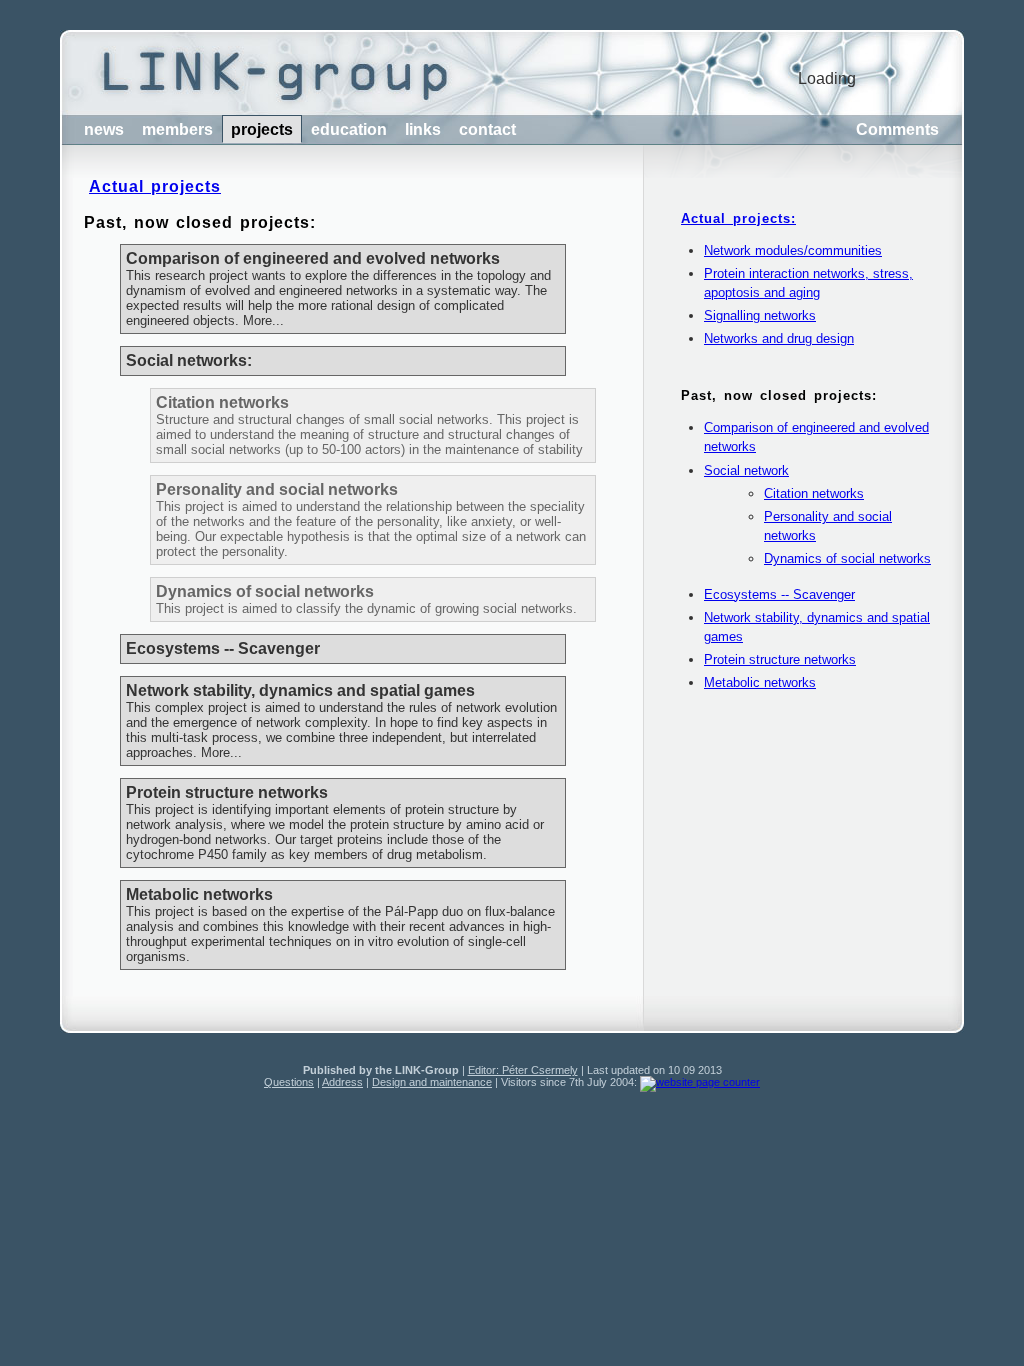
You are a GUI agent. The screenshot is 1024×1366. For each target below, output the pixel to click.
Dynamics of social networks (847, 558)
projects (262, 129)
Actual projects (155, 186)
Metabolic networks (760, 682)
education (349, 129)
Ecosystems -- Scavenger (779, 594)
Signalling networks (760, 315)
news (104, 129)
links (423, 129)
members (177, 129)
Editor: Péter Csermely (523, 1070)
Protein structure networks (780, 659)
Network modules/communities (793, 250)
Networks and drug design (779, 338)
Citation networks (814, 493)
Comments (897, 129)
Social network (746, 470)
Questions (289, 1082)
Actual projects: (738, 218)
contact (487, 129)
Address (342, 1082)
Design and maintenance (432, 1082)
